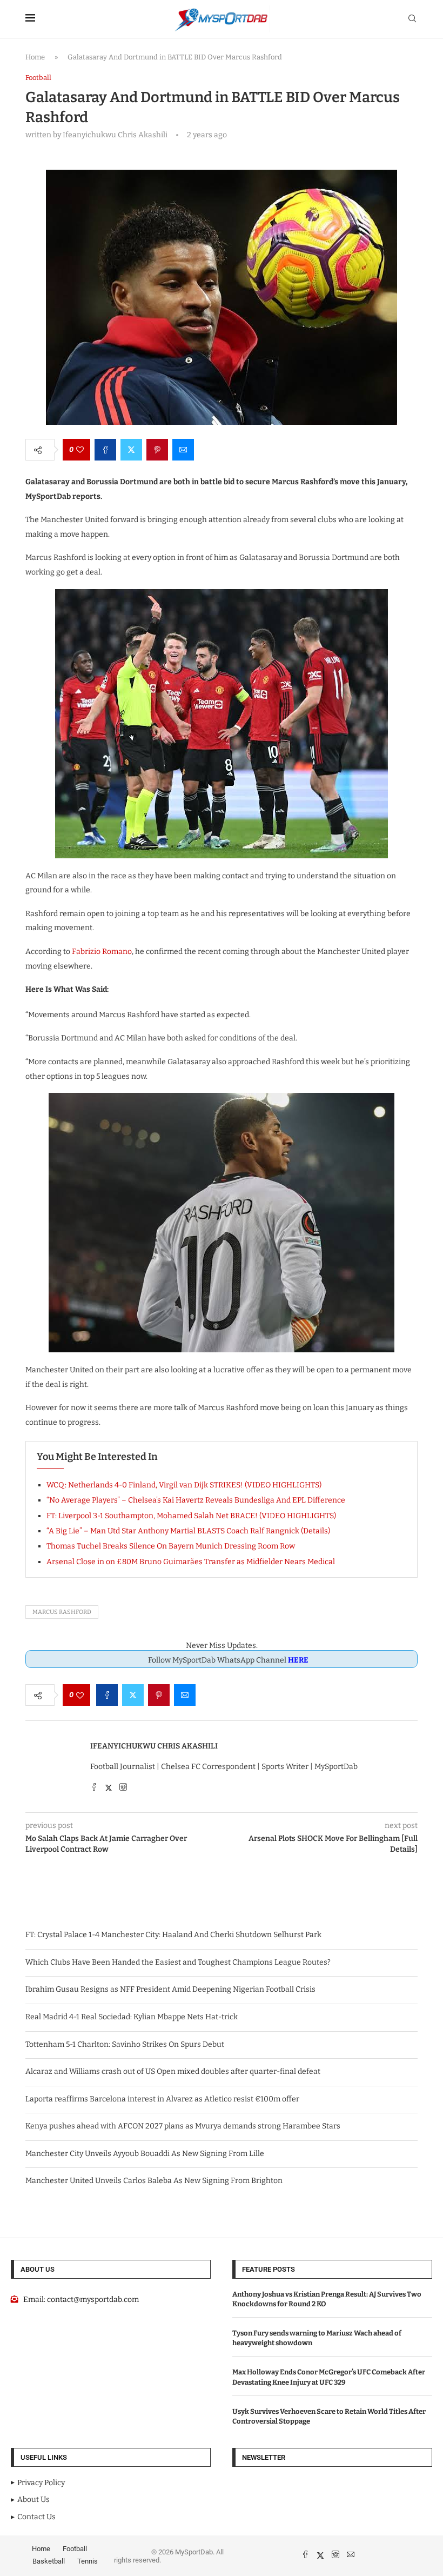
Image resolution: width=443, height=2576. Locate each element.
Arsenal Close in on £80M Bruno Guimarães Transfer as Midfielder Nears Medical (191, 1562)
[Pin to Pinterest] (157, 450)
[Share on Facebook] (105, 450)
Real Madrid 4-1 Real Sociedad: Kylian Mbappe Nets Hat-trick (132, 2017)
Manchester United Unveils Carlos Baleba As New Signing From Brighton (154, 2181)
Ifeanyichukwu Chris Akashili (154, 1746)
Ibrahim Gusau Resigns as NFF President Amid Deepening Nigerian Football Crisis (170, 1989)
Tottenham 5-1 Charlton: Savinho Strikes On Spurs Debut (125, 2044)
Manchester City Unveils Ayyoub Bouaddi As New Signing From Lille (145, 2154)
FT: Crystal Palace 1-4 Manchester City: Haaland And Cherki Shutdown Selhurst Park (173, 1935)
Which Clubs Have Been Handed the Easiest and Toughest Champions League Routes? (178, 1962)
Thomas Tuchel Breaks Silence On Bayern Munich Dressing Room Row (171, 1546)
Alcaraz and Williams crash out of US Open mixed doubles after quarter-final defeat (173, 2071)
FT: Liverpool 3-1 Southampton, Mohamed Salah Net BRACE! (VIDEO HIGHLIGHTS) (191, 1516)
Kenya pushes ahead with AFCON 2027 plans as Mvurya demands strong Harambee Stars (183, 2126)
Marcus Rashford (62, 1612)
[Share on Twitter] (131, 450)
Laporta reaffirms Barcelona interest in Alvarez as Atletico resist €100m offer (162, 2099)
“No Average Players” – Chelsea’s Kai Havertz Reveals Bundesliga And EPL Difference (196, 1500)
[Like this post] (80, 450)
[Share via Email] (183, 450)
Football (75, 2549)
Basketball (49, 2561)
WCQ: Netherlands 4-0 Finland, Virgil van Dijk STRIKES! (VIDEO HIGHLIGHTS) (184, 1485)
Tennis (88, 2561)
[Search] (412, 19)
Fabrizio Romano (102, 952)
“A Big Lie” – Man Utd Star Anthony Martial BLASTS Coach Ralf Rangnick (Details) (188, 1531)
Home (35, 57)
